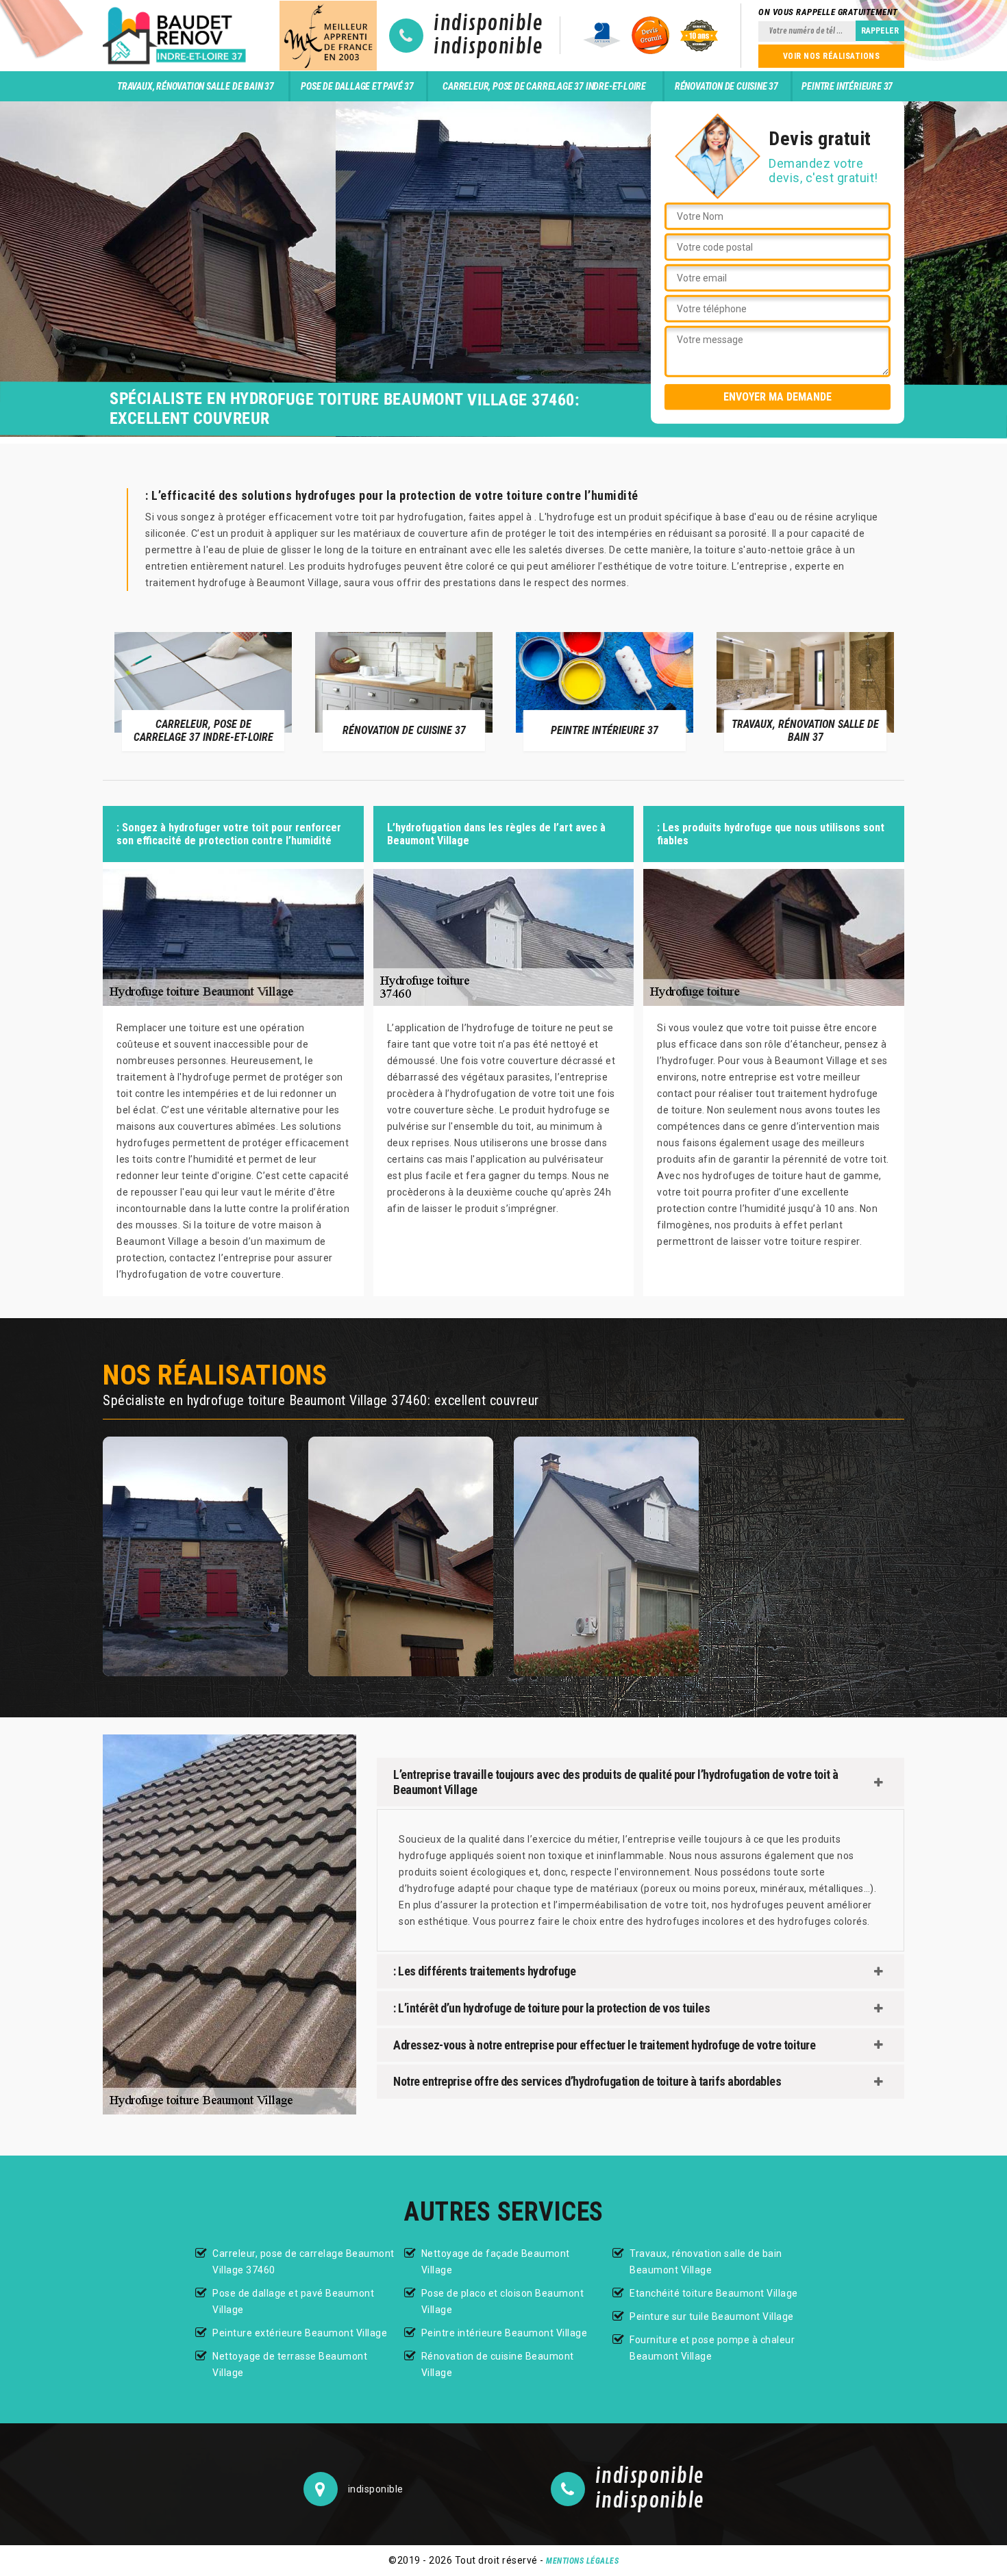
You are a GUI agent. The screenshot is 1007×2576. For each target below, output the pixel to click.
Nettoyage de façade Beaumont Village (496, 2262)
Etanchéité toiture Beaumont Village (714, 2293)
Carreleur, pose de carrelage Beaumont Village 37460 (303, 2262)
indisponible (488, 24)
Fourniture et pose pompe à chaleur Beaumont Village (712, 2348)
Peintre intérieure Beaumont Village (505, 2333)
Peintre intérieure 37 (847, 86)
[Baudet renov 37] (177, 36)
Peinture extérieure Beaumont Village (300, 2333)
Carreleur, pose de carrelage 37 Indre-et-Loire (544, 86)
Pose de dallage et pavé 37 (357, 86)
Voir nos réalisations (832, 56)
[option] (254, 691)
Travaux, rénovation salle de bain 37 (196, 86)
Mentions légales (582, 2561)
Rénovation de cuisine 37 (726, 86)
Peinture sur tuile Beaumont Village (712, 2316)
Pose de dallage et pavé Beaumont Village (293, 2301)
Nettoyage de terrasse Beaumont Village (290, 2364)
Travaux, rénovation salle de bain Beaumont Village (706, 2262)
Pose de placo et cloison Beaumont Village (503, 2301)
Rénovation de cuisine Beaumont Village (498, 2364)
